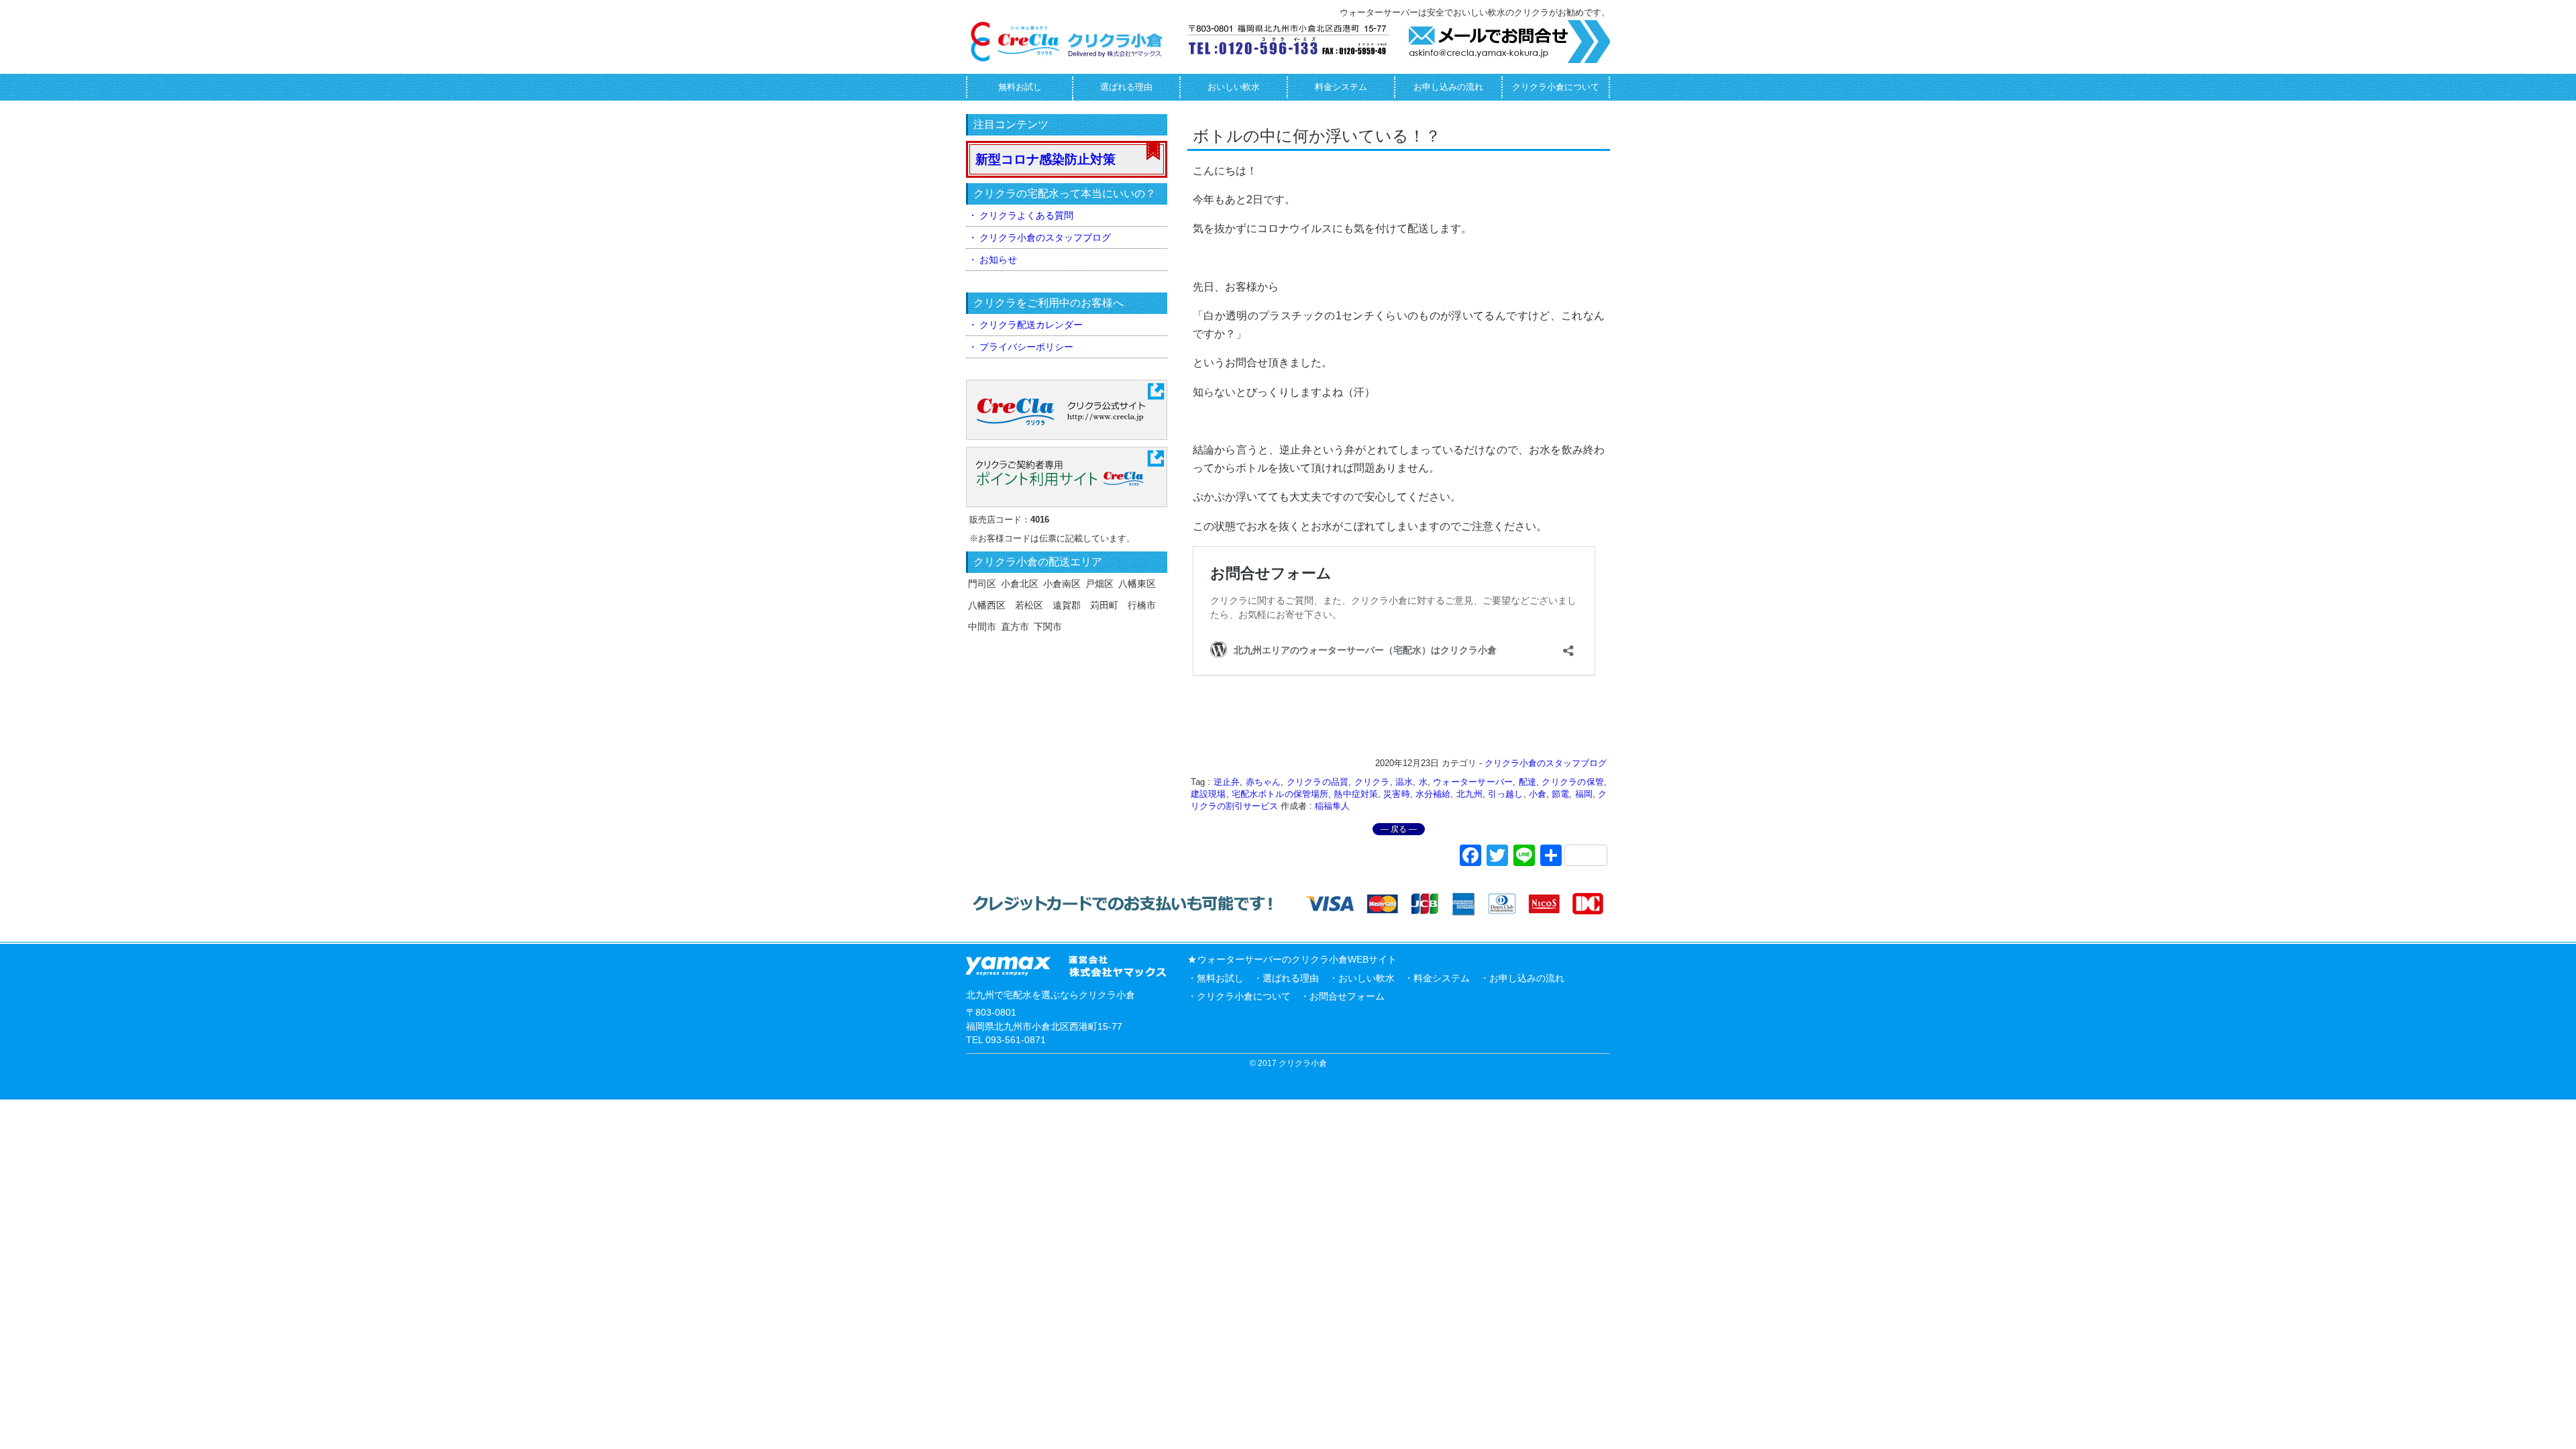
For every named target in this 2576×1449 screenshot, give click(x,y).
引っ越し (1506, 794)
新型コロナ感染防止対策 (1045, 159)
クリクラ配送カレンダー (1031, 325)
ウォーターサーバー (1473, 782)
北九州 (1469, 794)
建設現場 (1209, 794)
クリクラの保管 (1573, 782)
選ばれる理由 (1126, 87)
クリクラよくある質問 (1026, 215)
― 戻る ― (1399, 829)
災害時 (1396, 794)
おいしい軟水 (1234, 87)
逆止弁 (1227, 782)
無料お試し (1020, 87)
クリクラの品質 (1318, 782)
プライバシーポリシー (1026, 347)
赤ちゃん (1264, 782)
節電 (1560, 794)
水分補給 (1433, 794)
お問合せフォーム (1347, 996)
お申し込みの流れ (1448, 87)
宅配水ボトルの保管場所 (1280, 794)
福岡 (1584, 794)
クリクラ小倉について (1556, 87)
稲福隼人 (1332, 806)
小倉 (1538, 794)
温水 (1404, 782)
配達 (1528, 782)
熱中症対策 (1356, 794)
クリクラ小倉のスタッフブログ (1546, 763)
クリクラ (1372, 782)
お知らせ (998, 260)
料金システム (1341, 87)
